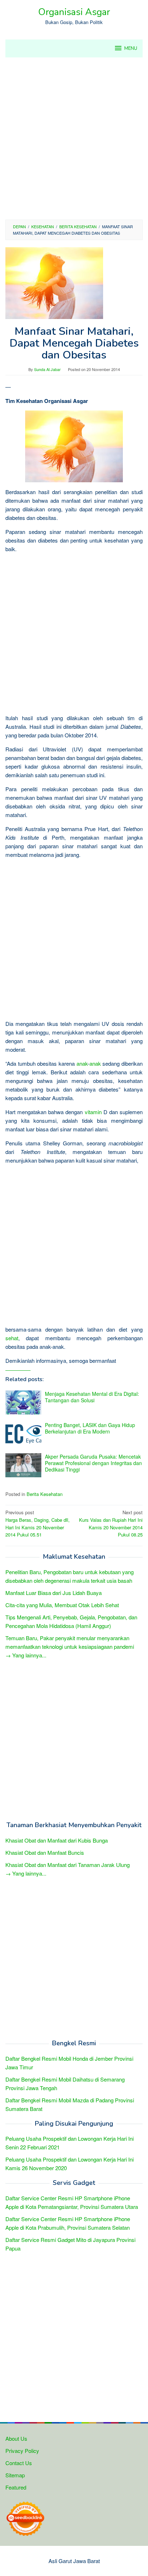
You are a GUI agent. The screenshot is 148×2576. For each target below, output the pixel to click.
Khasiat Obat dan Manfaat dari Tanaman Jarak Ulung (68, 1865)
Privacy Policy (22, 2451)
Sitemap (15, 2475)
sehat (12, 1338)
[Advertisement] (74, 139)
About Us (16, 2438)
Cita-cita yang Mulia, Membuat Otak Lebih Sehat (62, 1605)
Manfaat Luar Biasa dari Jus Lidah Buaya (54, 1593)
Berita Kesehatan (45, 1494)
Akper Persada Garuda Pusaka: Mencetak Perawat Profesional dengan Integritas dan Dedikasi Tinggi (93, 1463)
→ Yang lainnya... (26, 1655)
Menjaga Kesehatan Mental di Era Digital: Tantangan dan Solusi (92, 1397)
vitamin (93, 1112)
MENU (131, 48)
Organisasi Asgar (74, 12)
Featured (16, 2487)
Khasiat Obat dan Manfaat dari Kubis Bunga (57, 1840)
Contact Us (19, 2463)
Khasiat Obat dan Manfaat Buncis (45, 1852)
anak (82, 1063)
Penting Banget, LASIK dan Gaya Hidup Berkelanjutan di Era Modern (90, 1428)
